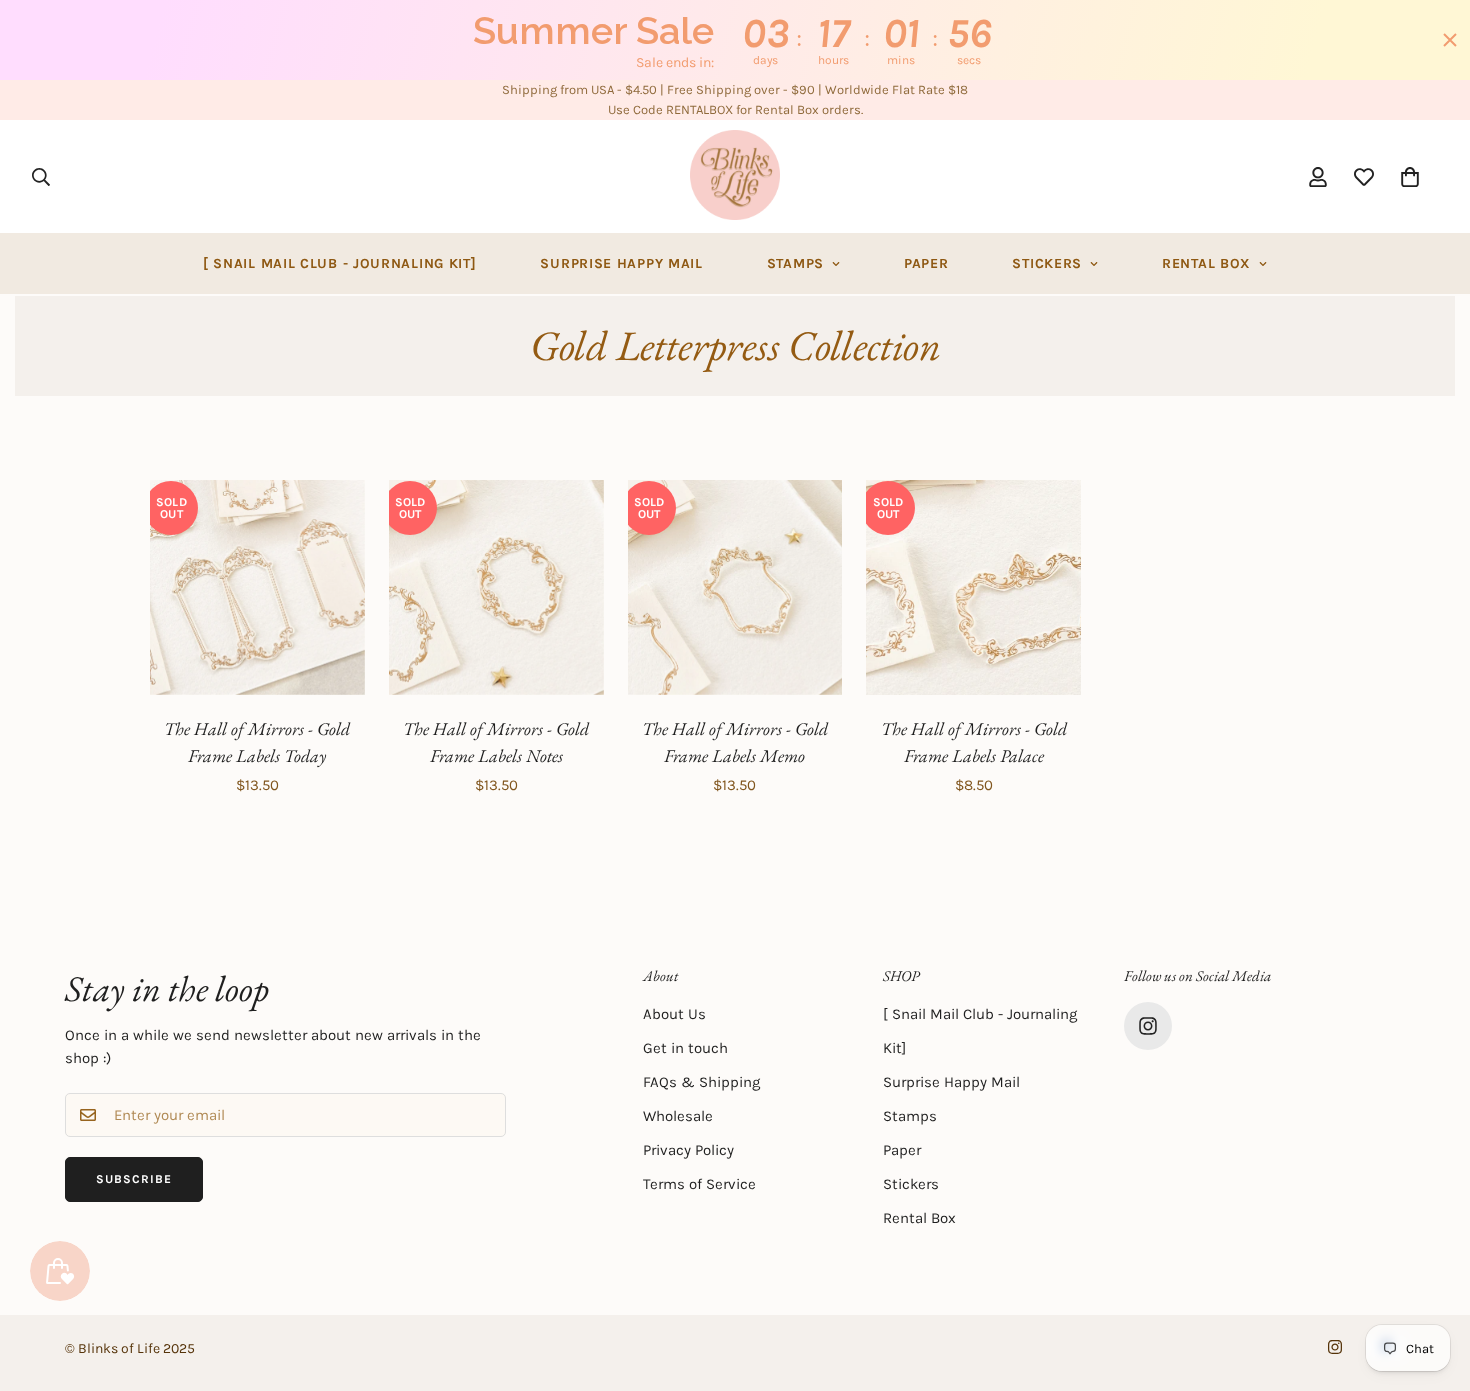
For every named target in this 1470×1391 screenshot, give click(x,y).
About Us (674, 1014)
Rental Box (1206, 263)
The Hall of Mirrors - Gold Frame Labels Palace (974, 742)
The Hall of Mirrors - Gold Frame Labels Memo (735, 742)
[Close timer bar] (1450, 40)
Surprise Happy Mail (621, 263)
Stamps (795, 263)
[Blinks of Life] (735, 176)
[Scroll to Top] (1431, 1282)
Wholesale (678, 1116)
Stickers (1047, 263)
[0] (1410, 176)
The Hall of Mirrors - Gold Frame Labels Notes (496, 742)
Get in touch (685, 1048)
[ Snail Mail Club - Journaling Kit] (340, 263)
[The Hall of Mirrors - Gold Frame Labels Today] (257, 587)
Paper (926, 263)
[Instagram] (1148, 1026)
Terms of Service (699, 1184)
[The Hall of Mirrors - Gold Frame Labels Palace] (973, 587)
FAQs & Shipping (701, 1082)
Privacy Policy (688, 1150)
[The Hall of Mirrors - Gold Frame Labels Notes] (496, 587)
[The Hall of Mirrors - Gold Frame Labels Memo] (735, 587)
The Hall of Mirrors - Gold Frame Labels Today (257, 742)
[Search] (41, 176)
